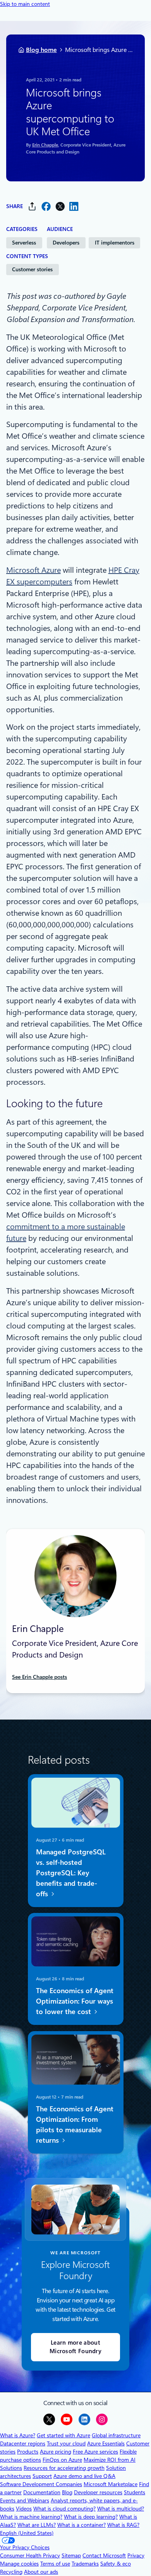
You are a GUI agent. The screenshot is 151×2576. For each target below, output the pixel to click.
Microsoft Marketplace (111, 2484)
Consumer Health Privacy (30, 2555)
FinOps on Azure (62, 2460)
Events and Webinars (25, 2500)
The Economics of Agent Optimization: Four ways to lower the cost (74, 2001)
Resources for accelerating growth (64, 2468)
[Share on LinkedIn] (74, 206)
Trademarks (85, 2564)
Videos (24, 2509)
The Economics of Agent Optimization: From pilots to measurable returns (74, 2125)
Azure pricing (56, 2452)
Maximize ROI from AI (110, 2460)
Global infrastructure (116, 2435)
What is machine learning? (31, 2517)
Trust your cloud (66, 2443)
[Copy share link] (32, 206)
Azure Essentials (106, 2443)
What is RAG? (123, 2525)
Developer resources (98, 2492)
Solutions (11, 2468)
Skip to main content (25, 4)
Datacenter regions (23, 2443)
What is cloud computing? (64, 2509)
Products (28, 2452)
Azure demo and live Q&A (84, 2476)
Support (42, 2476)
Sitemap (71, 2555)
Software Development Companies (41, 2484)
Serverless (24, 243)
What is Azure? (18, 2435)
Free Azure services (95, 2452)
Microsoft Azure (33, 570)
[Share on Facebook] (46, 206)
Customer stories (32, 269)
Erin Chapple (45, 145)
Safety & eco (116, 2564)
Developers (66, 243)
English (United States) (27, 2533)
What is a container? (82, 2525)
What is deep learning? (91, 2517)
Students (135, 2492)
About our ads (41, 2572)
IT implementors (115, 243)
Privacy (136, 2555)
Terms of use (55, 2564)
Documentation (42, 2492)
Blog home (41, 50)
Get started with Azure (63, 2435)
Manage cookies (19, 2564)
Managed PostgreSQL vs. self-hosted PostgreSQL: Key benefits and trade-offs (70, 1873)
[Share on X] (60, 206)
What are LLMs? (37, 2525)
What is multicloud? (121, 2509)
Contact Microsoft (104, 2555)
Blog (67, 2492)
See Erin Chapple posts (39, 1677)
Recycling (11, 2572)
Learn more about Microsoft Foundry (75, 2347)
